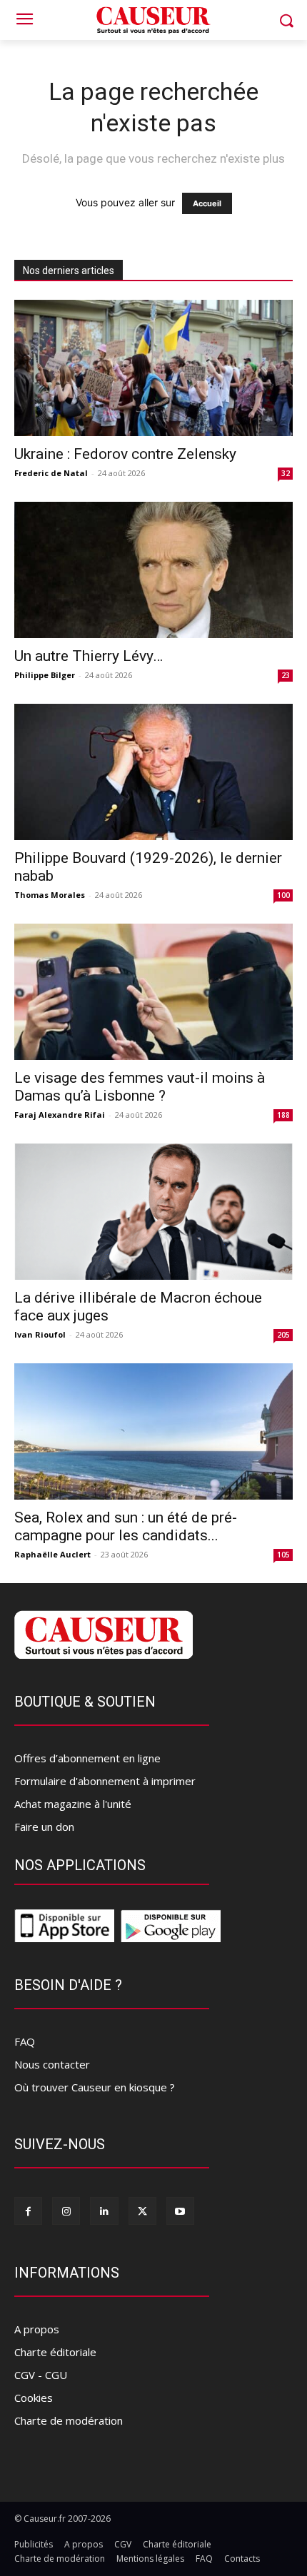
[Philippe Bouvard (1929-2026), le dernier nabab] (153, 772)
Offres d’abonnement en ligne (87, 1758)
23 (286, 675)
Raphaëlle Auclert (52, 1554)
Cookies (34, 2398)
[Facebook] (28, 2211)
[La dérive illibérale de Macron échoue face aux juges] (153, 1212)
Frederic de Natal (51, 473)
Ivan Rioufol (40, 1334)
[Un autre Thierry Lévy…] (153, 570)
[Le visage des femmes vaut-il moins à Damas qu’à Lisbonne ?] (153, 992)
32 (286, 473)
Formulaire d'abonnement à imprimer (105, 1781)
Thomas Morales (50, 895)
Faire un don (44, 1827)
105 (283, 1555)
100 (283, 895)
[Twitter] (142, 2211)
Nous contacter (52, 2064)
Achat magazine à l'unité (73, 1804)
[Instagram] (66, 2211)
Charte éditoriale (55, 2352)
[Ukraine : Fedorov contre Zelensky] (153, 368)
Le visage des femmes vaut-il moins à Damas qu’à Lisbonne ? (140, 1087)
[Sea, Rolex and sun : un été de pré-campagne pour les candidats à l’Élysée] (153, 1431)
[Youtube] (180, 2211)
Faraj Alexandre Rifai (60, 1115)
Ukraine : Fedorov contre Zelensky (125, 454)
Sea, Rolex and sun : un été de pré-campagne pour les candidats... (126, 1526)
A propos (37, 2329)
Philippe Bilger (45, 675)
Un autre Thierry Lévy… (89, 656)
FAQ (25, 2041)
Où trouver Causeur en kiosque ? (95, 2087)
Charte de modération (69, 2420)
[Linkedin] (104, 2211)
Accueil (207, 203)
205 (283, 1335)
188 (283, 1115)
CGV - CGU (41, 2375)
